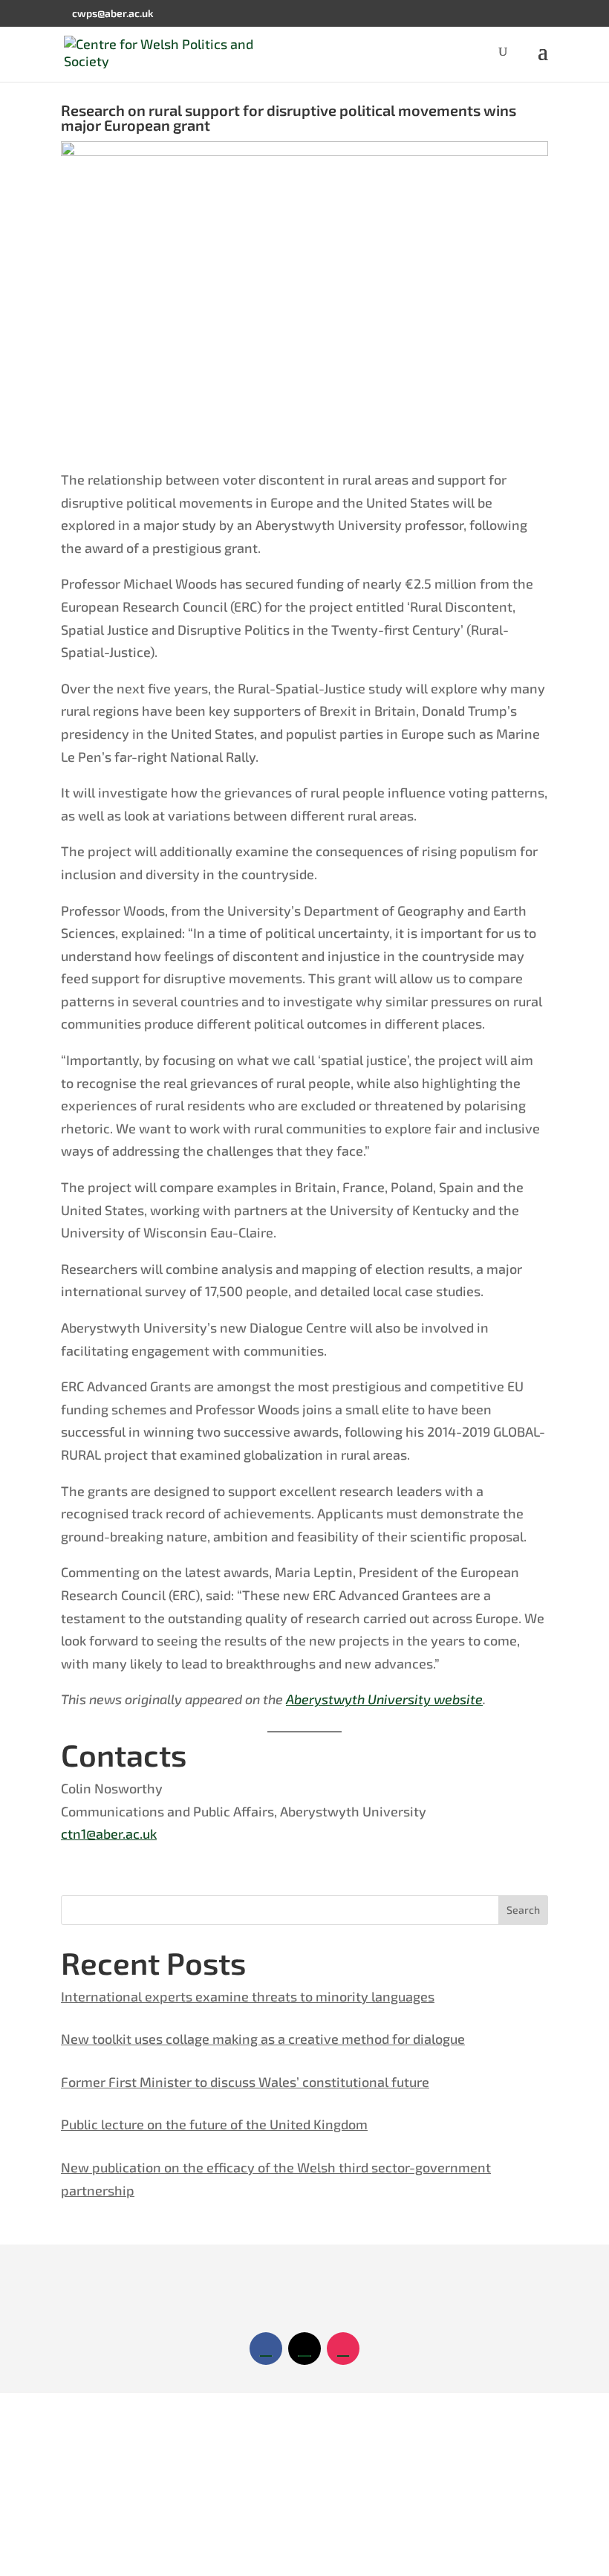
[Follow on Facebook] (266, 2349)
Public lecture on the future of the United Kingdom (214, 2124)
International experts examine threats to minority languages (248, 1996)
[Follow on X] (304, 2349)
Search (523, 1910)
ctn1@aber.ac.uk (109, 1834)
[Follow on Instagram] (343, 2349)
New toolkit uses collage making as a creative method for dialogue (263, 2039)
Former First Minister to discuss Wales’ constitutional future (245, 2082)
